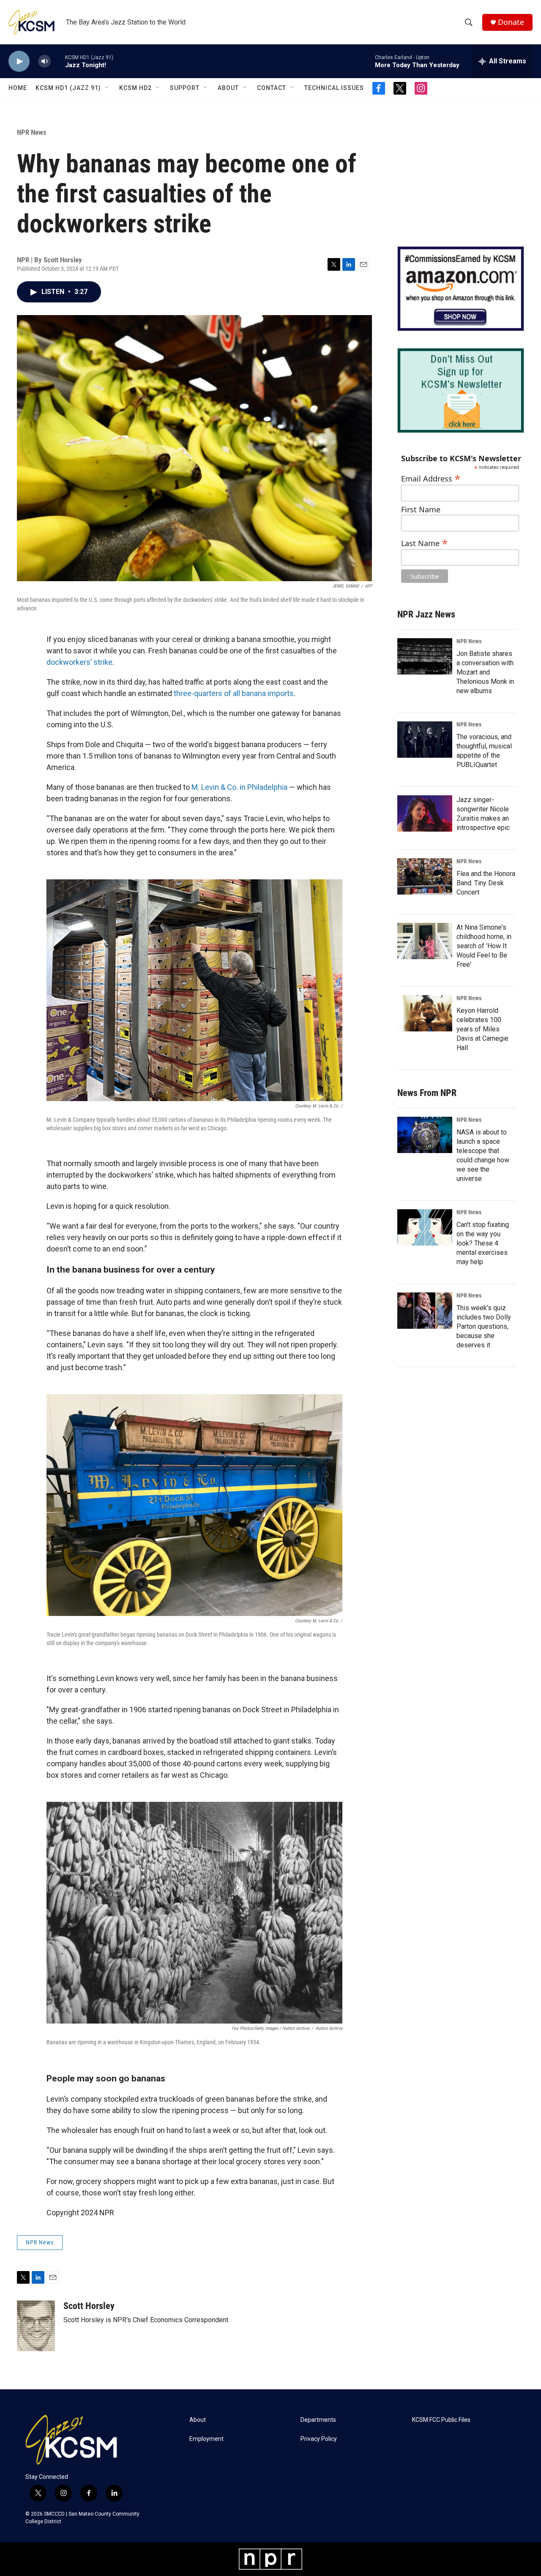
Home (18, 88)
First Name (421, 510)
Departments (318, 2420)
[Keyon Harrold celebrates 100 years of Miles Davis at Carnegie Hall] (425, 1013)
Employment (206, 2439)
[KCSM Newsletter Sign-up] (461, 390)
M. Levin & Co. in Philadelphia (239, 787)
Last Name (425, 542)
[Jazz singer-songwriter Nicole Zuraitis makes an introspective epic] (425, 813)
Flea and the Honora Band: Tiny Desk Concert (486, 883)
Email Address (431, 477)
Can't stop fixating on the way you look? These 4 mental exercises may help (483, 1243)
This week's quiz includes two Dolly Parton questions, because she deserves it (484, 1326)
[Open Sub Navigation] (107, 88)
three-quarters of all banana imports (234, 693)
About (228, 88)
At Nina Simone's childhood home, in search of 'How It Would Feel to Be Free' (484, 946)
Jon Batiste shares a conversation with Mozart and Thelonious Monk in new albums (485, 672)
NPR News (32, 132)
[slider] (58, 61)
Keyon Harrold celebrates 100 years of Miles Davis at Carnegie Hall (482, 1029)
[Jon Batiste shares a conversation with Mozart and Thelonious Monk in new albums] (425, 656)
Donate (511, 22)
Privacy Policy (319, 2439)
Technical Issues (334, 88)
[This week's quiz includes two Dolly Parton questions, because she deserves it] (425, 1311)
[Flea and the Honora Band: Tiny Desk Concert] (425, 876)
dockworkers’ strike (79, 662)
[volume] (44, 61)
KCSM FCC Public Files (441, 2420)
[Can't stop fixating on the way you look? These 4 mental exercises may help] (425, 1227)
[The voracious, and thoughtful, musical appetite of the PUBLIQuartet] (425, 740)
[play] (19, 61)
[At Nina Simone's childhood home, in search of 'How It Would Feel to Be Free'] (425, 941)
